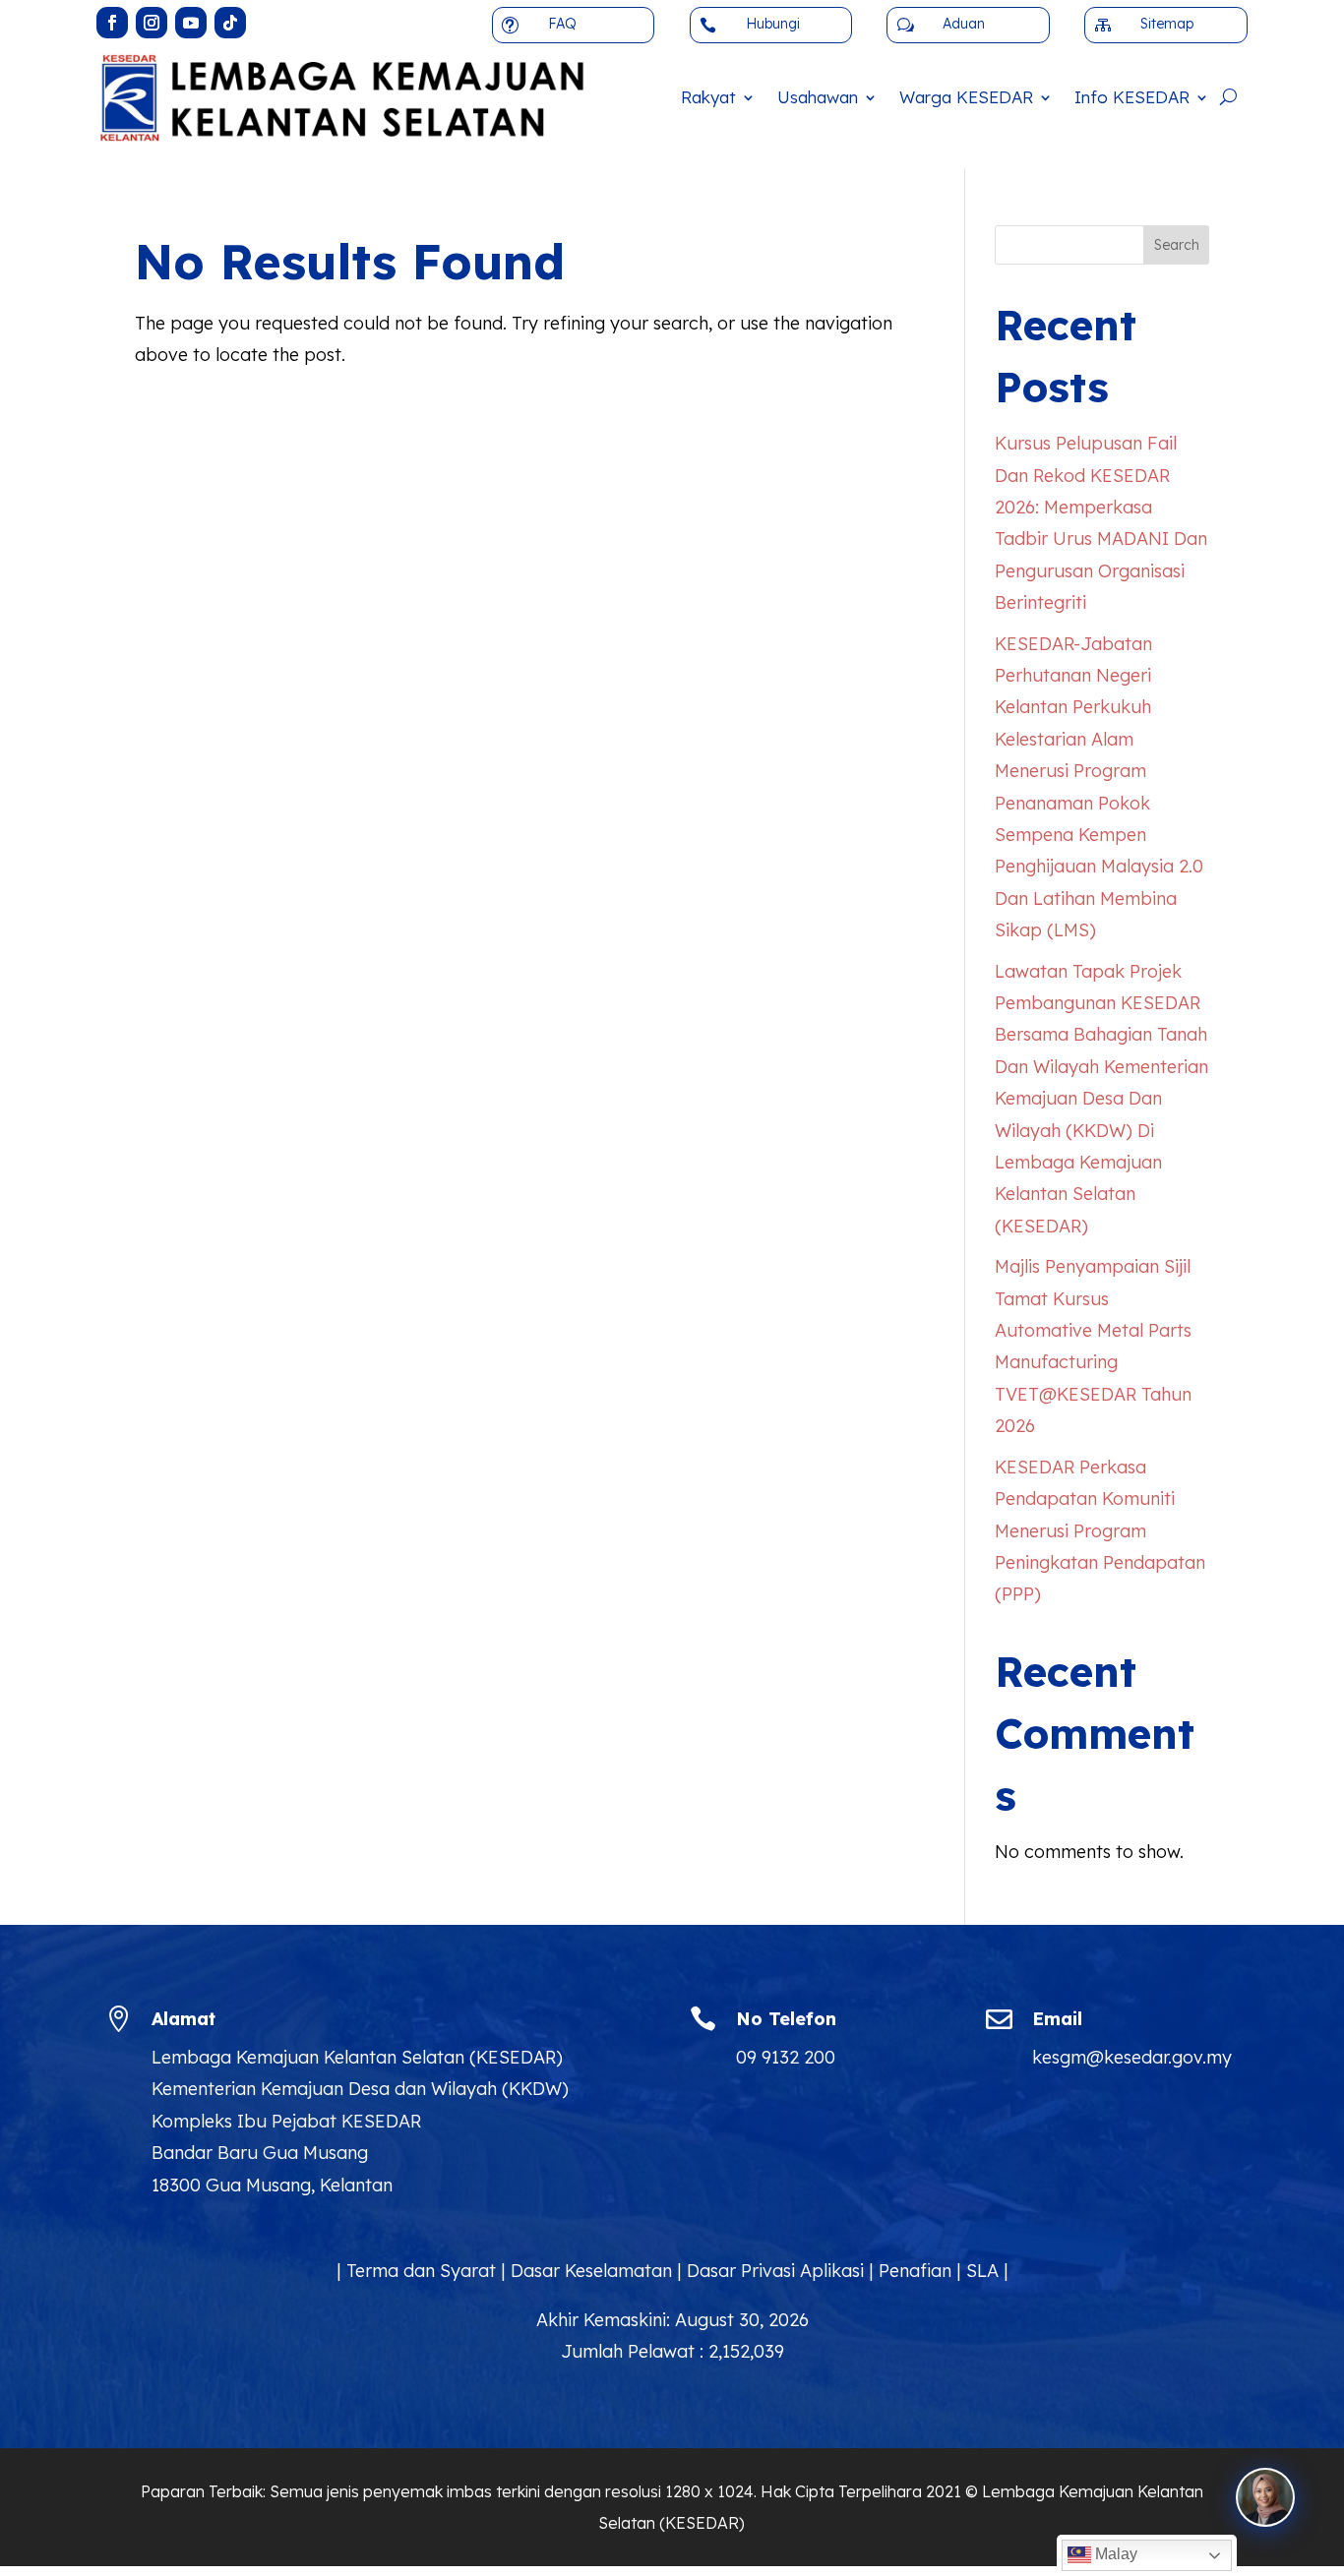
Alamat (183, 2019)
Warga (966, 97)
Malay (1114, 2554)
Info (1132, 97)
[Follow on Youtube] (191, 23)
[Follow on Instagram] (152, 23)
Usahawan (818, 97)
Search (1177, 245)
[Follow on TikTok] (230, 23)
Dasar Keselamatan (591, 2271)
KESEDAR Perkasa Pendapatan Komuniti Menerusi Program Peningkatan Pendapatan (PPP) (1100, 1531)
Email (1057, 2019)
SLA (982, 2271)
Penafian (915, 2271)
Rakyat (708, 97)
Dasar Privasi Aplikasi (775, 2271)
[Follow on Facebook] (112, 23)
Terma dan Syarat (421, 2271)
